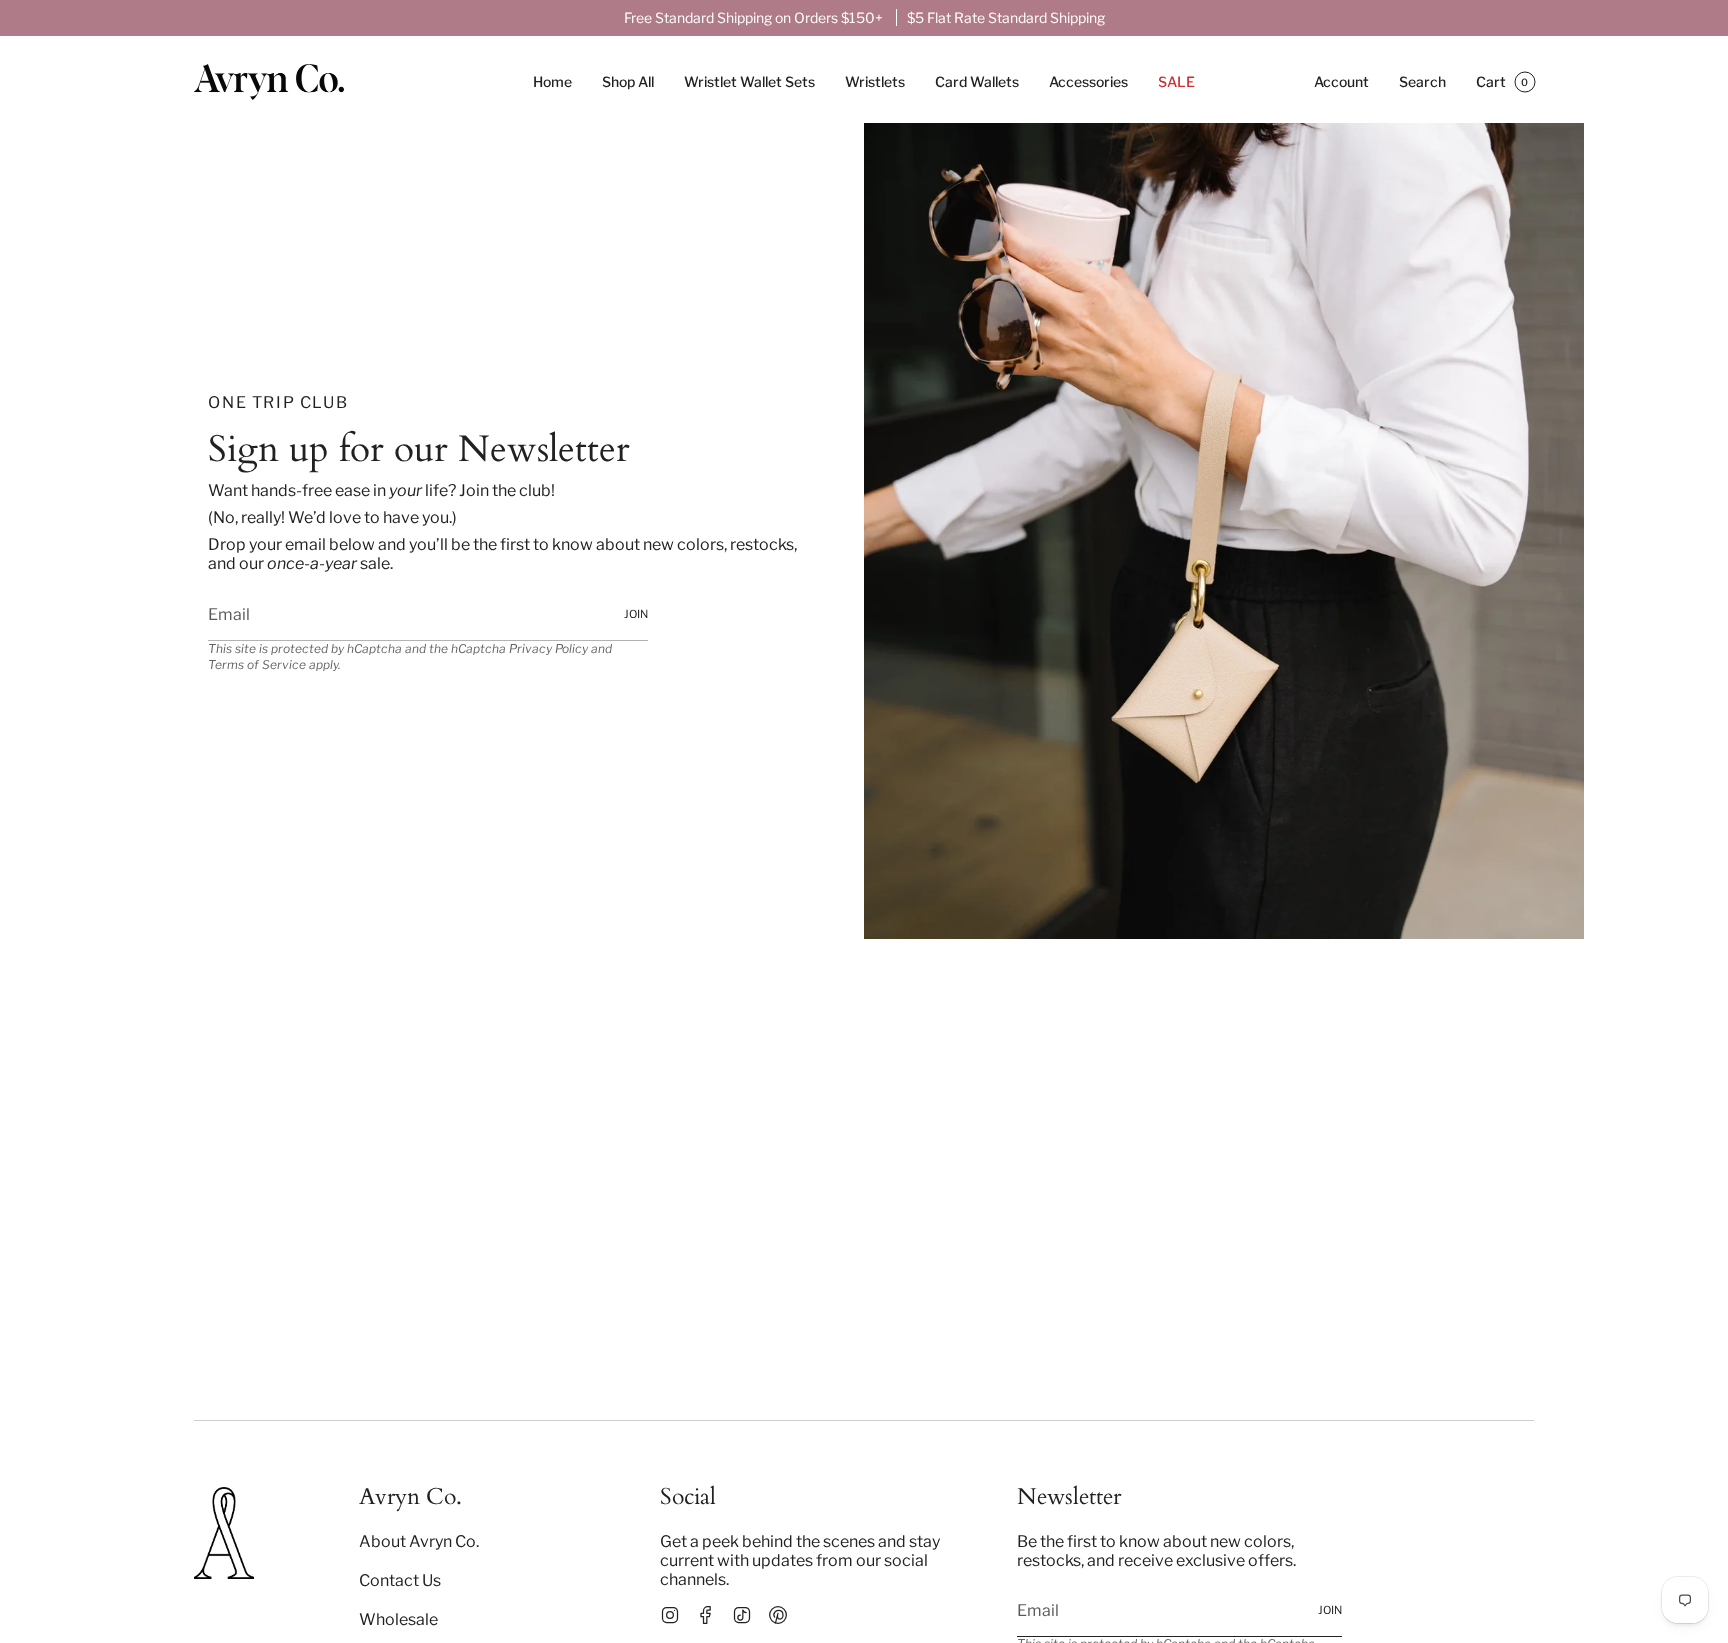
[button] (628, 82)
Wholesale (398, 1619)
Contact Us (400, 1580)
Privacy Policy (548, 648)
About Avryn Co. (419, 1541)
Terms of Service (257, 664)
